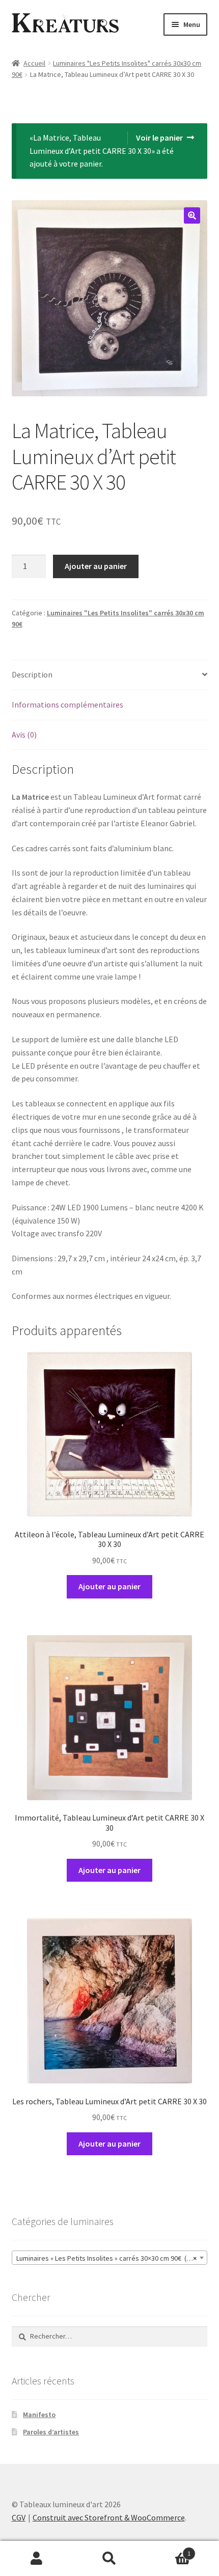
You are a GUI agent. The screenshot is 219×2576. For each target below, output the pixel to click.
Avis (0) (24, 735)
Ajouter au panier (96, 566)
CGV (19, 2517)
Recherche (109, 2559)
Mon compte (36, 2559)
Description (32, 674)
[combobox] (110, 2258)
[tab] (110, 675)
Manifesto (39, 2415)
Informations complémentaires (67, 704)
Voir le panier (159, 138)
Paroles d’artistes (51, 2432)
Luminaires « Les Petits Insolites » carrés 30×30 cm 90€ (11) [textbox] (107, 2258)
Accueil (34, 63)
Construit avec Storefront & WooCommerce (109, 2517)
